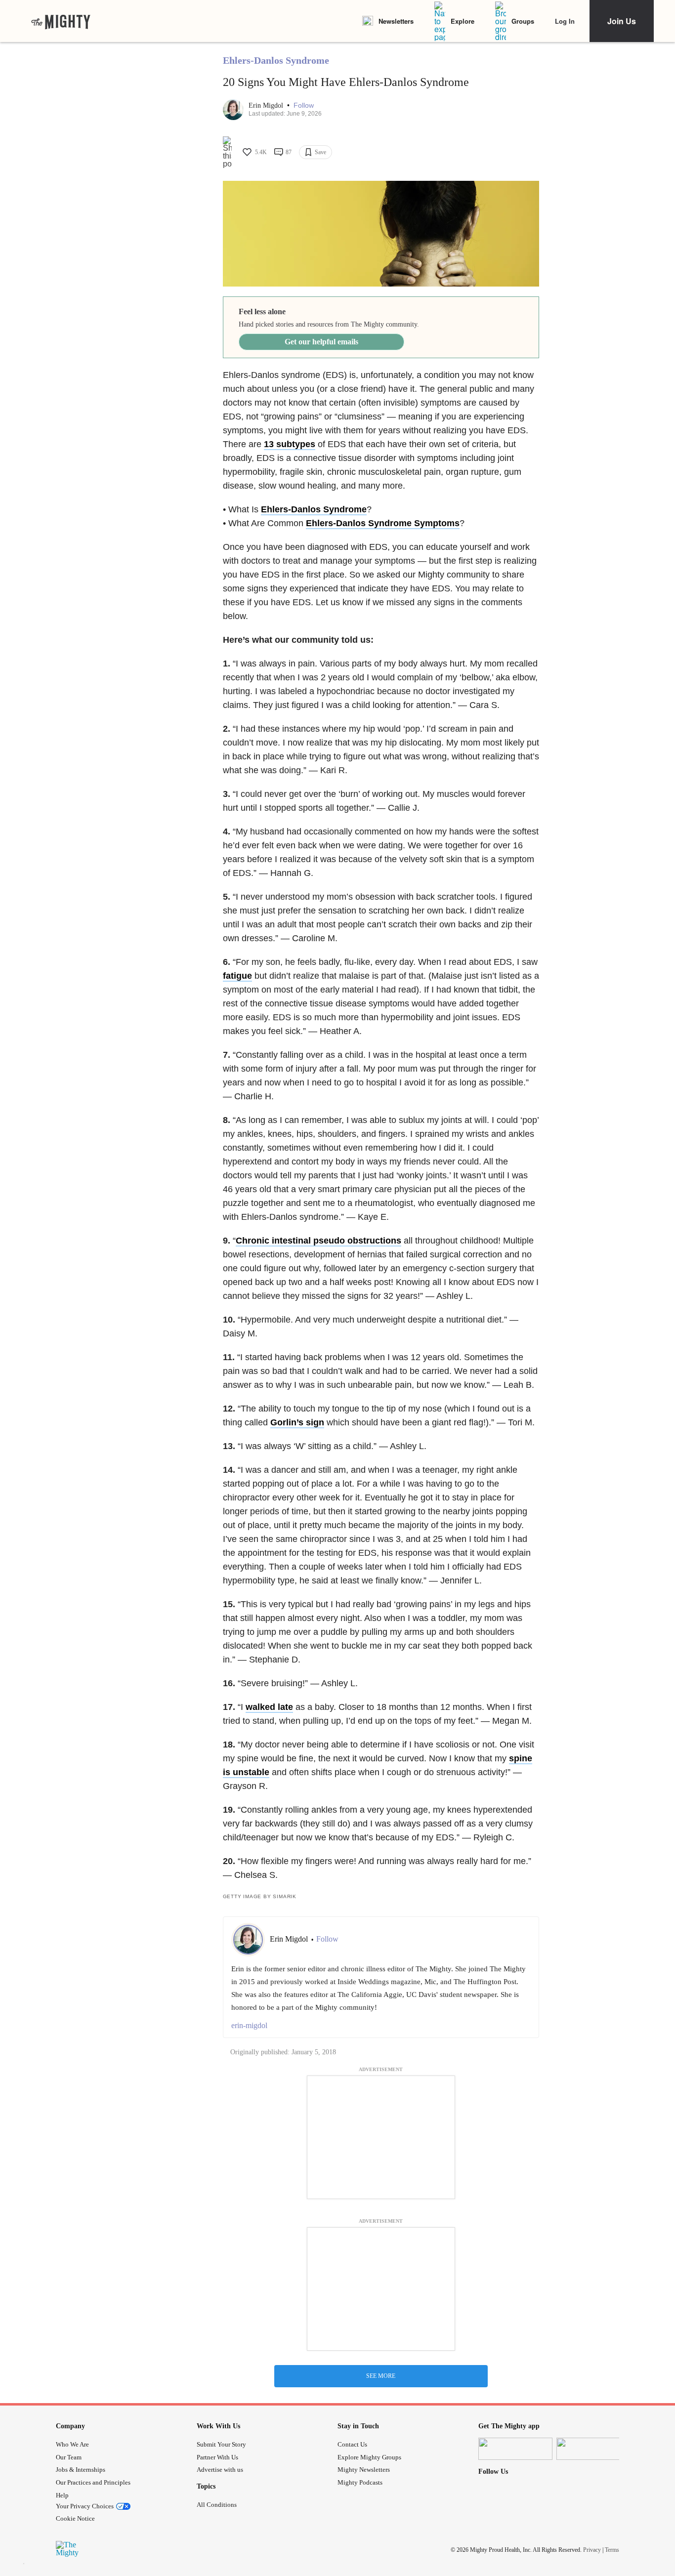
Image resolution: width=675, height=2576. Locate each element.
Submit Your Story (221, 2444)
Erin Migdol (267, 105)
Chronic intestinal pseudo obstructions (318, 1241)
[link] (61, 21)
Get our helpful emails (321, 342)
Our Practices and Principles (93, 2482)
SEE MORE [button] (381, 2376)
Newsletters (396, 21)
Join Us (622, 21)
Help (62, 2495)
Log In (565, 21)
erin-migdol (249, 2025)
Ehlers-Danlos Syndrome (276, 60)
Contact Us (352, 2444)
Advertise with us (220, 2470)
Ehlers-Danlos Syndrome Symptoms (383, 523)
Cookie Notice (75, 2518)
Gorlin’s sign (297, 1422)
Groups (523, 21)
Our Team (69, 2457)
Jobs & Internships (81, 2470)
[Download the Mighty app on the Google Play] (593, 2449)
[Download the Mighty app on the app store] (515, 2449)
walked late (269, 1707)
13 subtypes (290, 444)
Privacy (592, 2550)
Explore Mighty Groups (369, 2457)
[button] (304, 105)
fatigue (237, 976)
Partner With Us (217, 2457)
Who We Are (72, 2444)
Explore (463, 21)
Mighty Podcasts (360, 2482)
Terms (612, 2550)
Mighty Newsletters (364, 2470)
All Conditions (217, 2505)
